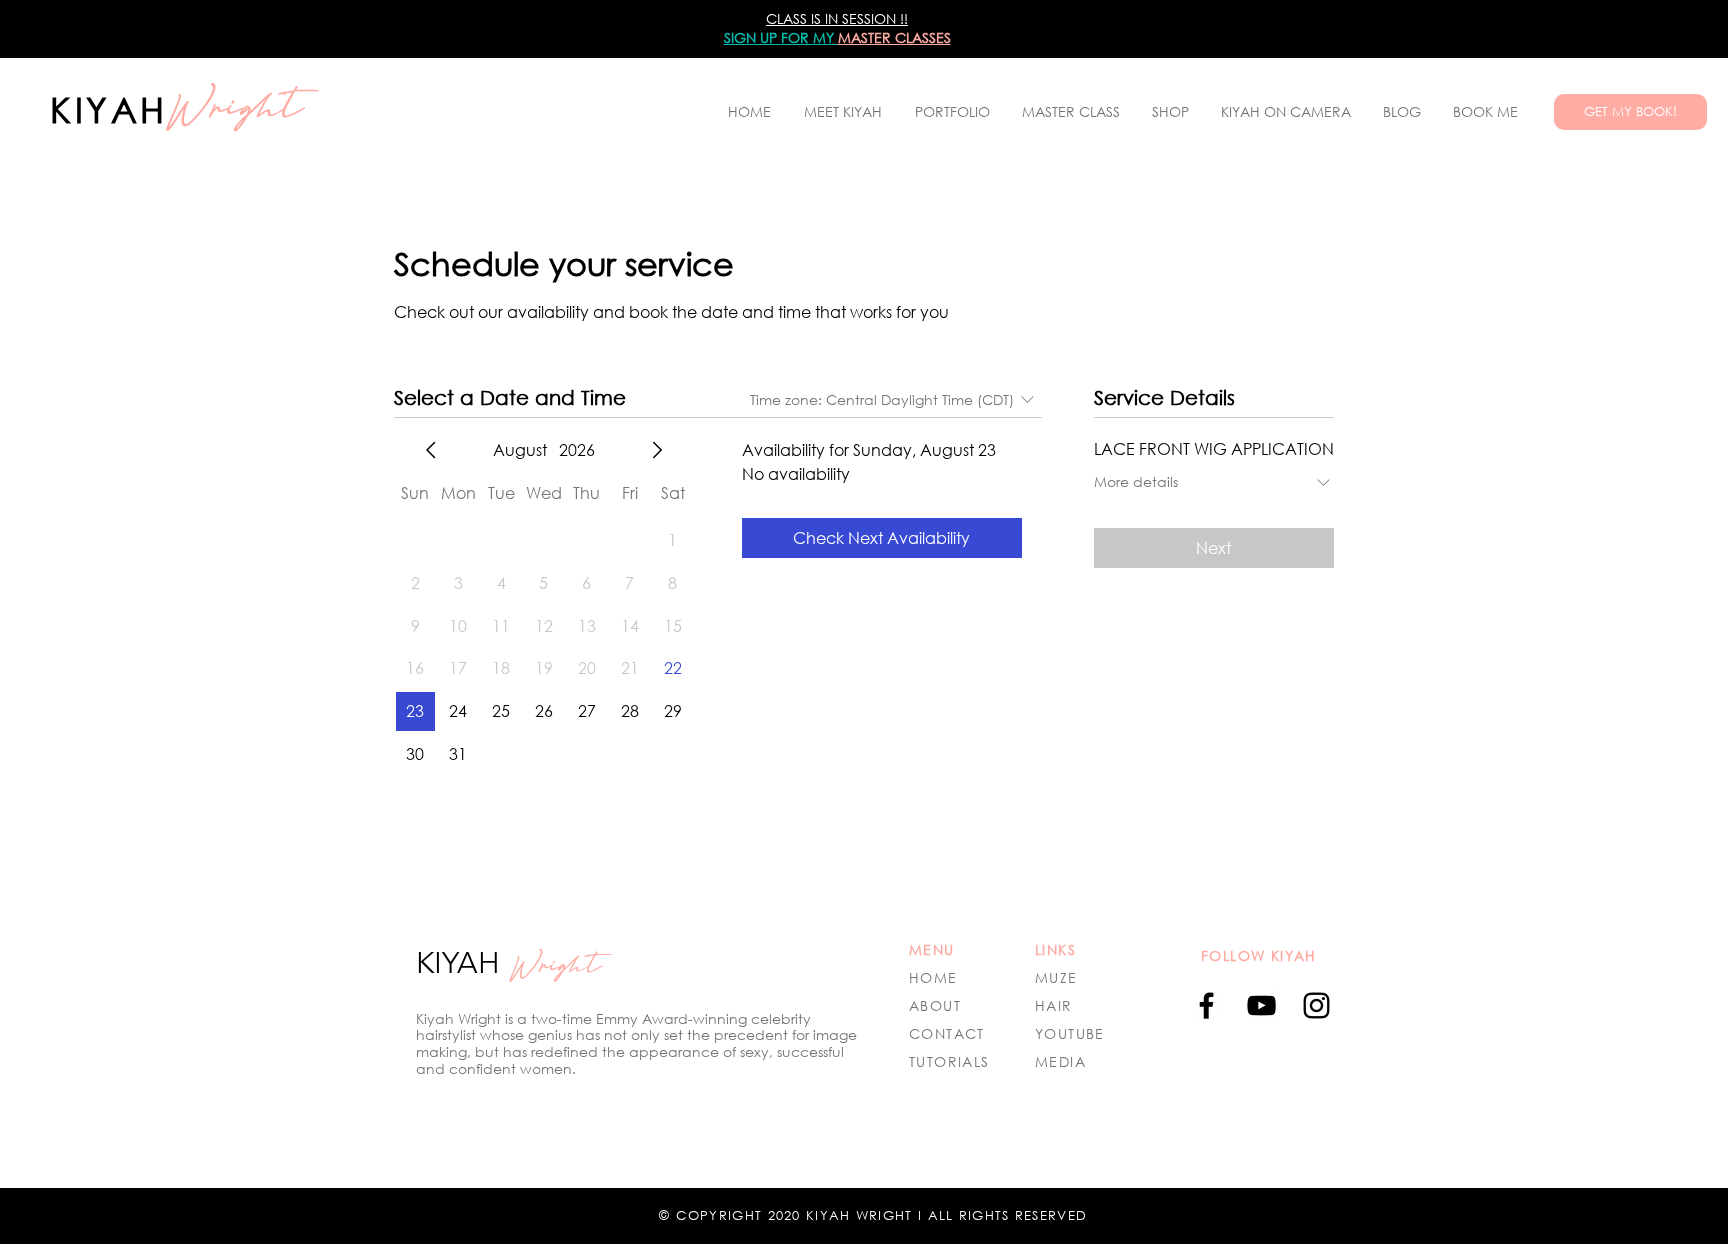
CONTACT (947, 1033)
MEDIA (1060, 1061)
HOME (933, 977)
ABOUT (935, 1005)
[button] (952, 112)
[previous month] (431, 450)
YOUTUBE (1070, 1033)
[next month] (657, 450)
